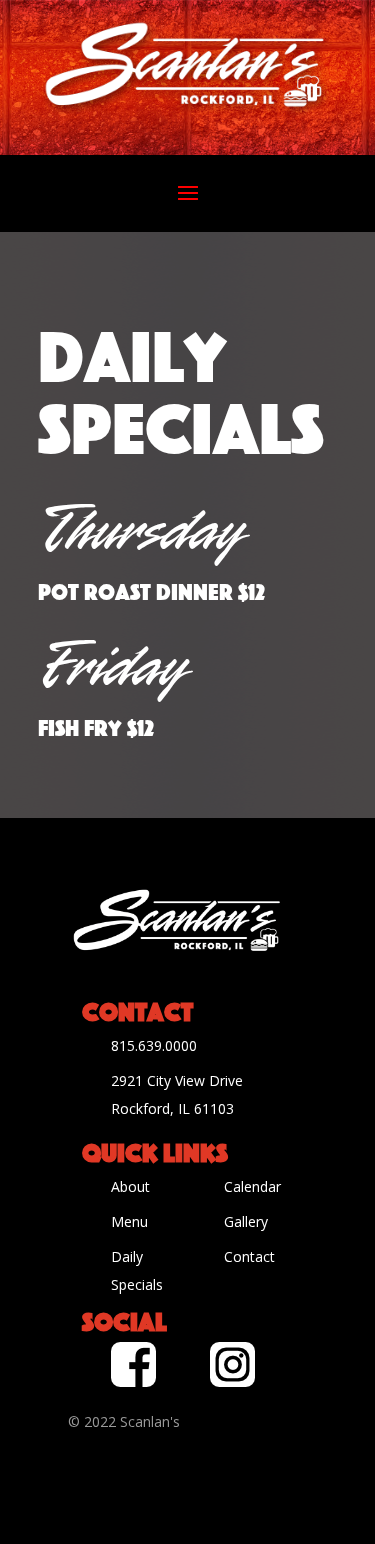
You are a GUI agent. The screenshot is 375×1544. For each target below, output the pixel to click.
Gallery (246, 1221)
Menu (129, 1221)
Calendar (252, 1186)
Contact (249, 1256)
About (130, 1186)
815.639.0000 (154, 1045)
